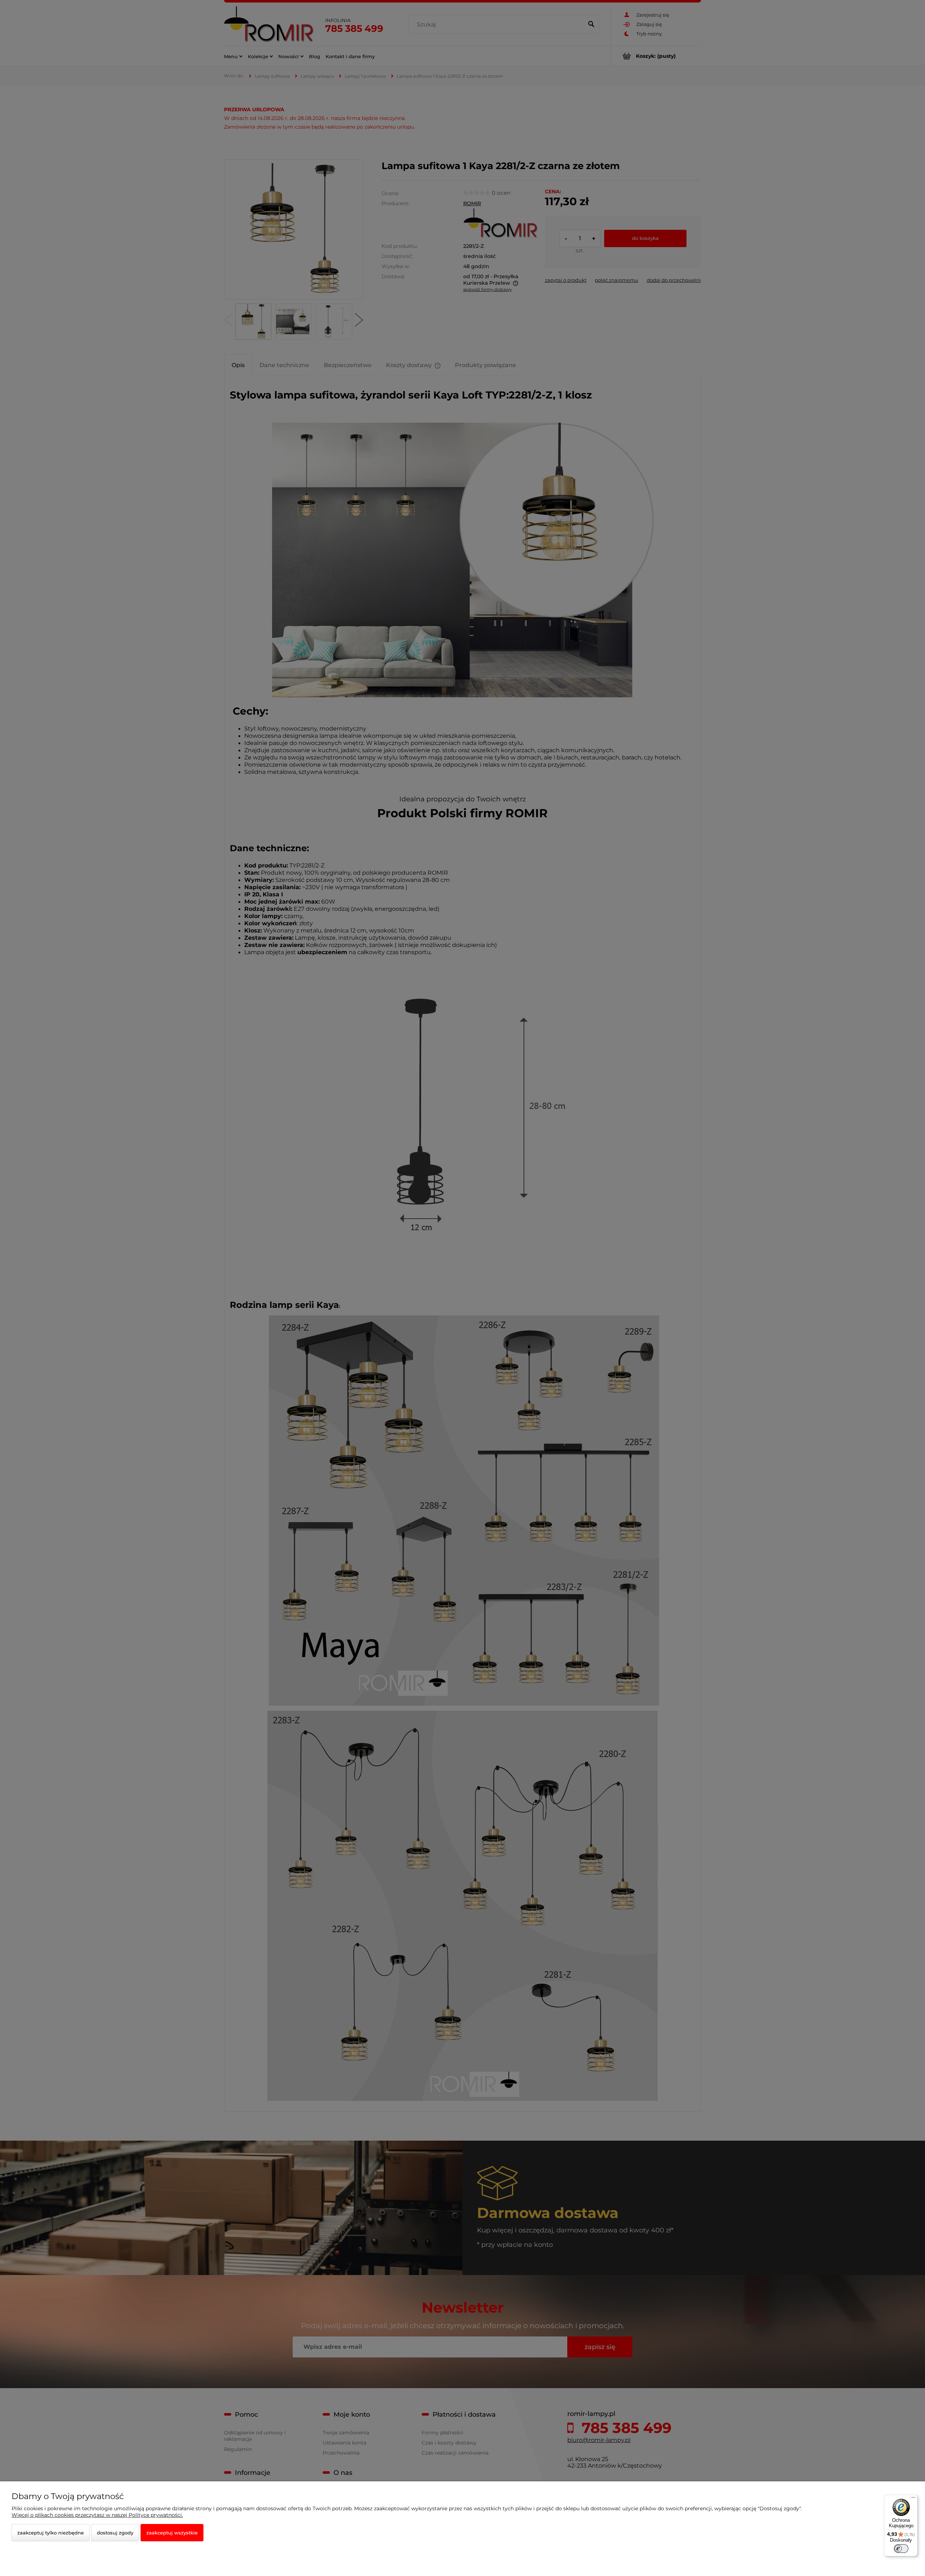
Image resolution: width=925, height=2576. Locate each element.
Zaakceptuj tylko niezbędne (51, 2533)
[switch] (901, 2549)
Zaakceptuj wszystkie (172, 2533)
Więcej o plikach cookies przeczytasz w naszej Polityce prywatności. (97, 2515)
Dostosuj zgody (115, 2533)
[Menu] (913, 2499)
